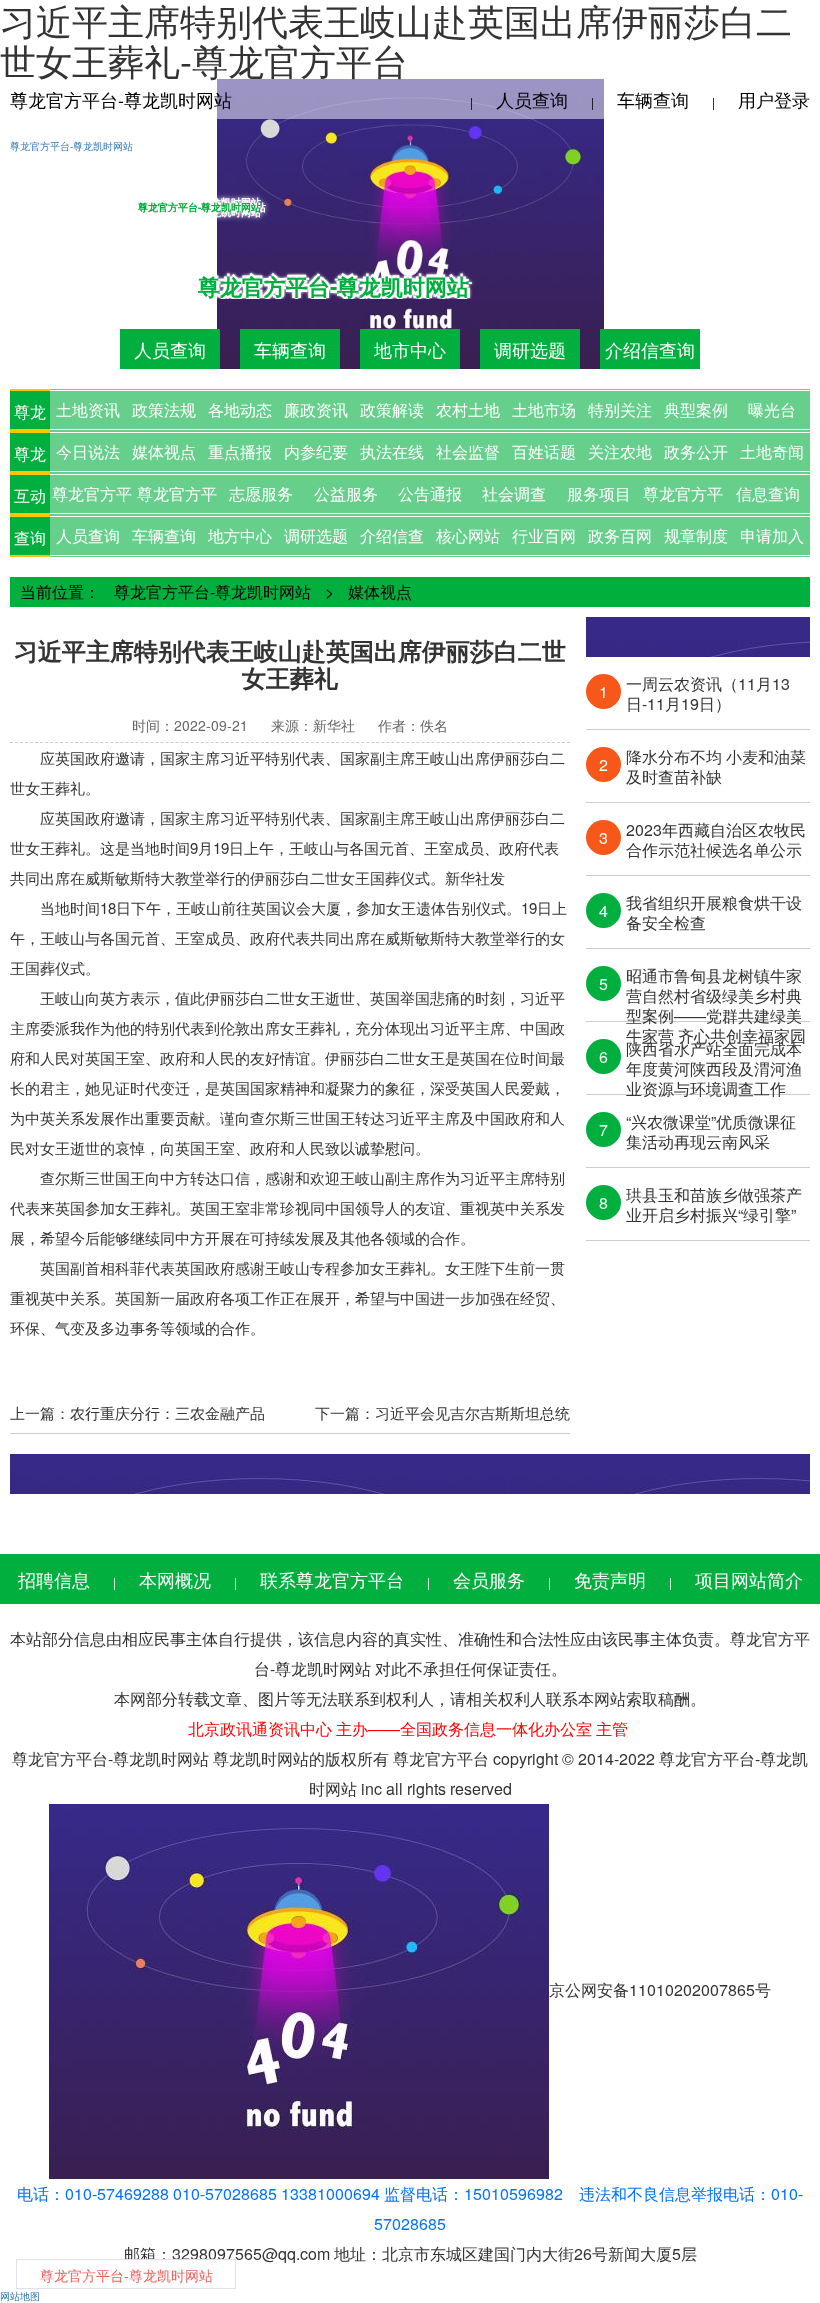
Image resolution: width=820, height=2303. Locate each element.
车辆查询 (653, 99)
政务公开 (696, 451)
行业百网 (544, 535)
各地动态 (240, 409)
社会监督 (468, 451)
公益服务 (346, 493)
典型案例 (696, 409)
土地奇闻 (772, 451)
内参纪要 (316, 451)
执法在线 (392, 451)
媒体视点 (164, 451)
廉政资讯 (316, 409)
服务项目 (599, 493)
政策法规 (164, 409)
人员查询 (532, 99)
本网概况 (175, 1579)
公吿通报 (430, 493)
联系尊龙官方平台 (332, 1579)
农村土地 (468, 409)
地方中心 (240, 535)
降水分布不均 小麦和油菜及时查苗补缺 (716, 767)
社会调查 (514, 493)
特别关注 (620, 409)
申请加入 (772, 535)
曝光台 (772, 409)
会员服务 (489, 1579)
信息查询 (768, 493)
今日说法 (88, 451)
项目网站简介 (749, 1579)
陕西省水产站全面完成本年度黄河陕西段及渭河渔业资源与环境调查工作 (714, 1059)
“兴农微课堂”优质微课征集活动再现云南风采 (711, 1132)
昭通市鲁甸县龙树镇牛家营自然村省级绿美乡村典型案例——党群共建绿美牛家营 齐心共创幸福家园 (716, 986)
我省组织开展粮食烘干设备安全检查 (714, 913)
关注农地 (620, 451)
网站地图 (20, 2296)
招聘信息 (54, 1579)
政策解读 (392, 409)
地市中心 (410, 349)
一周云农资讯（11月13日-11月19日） (708, 694)
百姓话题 (544, 451)
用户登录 (774, 99)
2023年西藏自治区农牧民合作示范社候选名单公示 (716, 840)
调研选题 (530, 349)
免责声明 (610, 1579)
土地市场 (544, 409)
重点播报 (240, 451)
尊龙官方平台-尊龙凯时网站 (121, 99)
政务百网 (620, 535)
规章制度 (696, 535)
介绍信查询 (650, 349)
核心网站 (468, 535)
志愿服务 (261, 493)
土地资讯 (88, 409)
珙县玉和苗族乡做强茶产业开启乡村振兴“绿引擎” (714, 1205)
